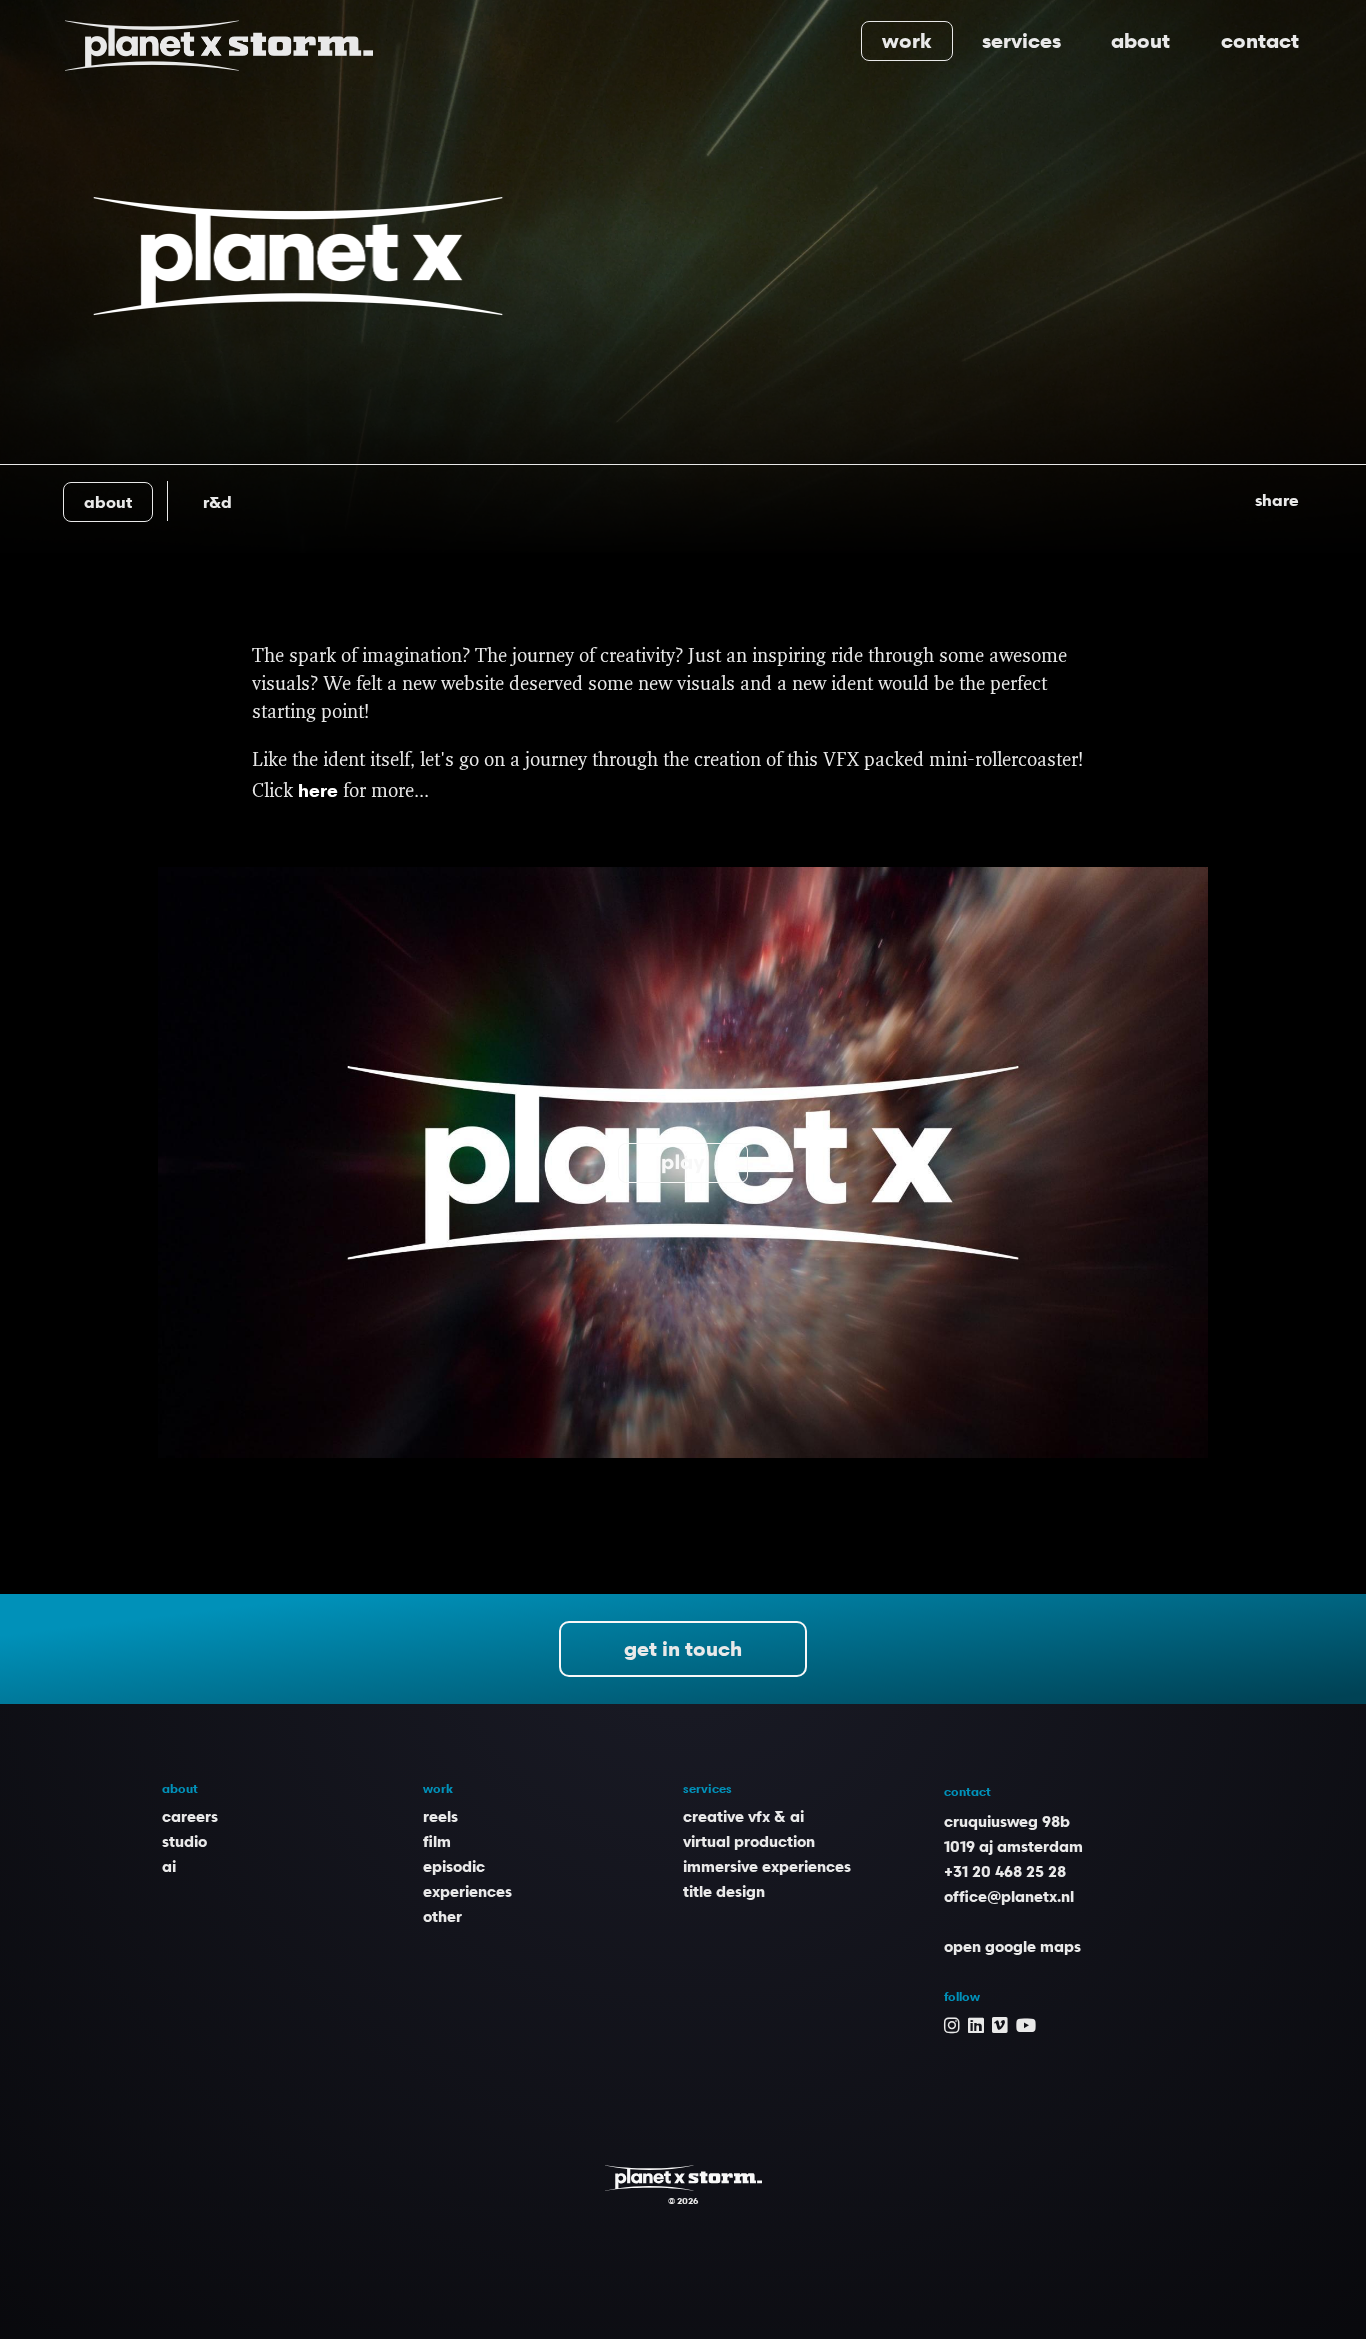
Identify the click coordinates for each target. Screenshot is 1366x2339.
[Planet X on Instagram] (952, 2024)
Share (1277, 500)
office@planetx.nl (1009, 1896)
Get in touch (683, 1649)
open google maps (1012, 1946)
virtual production (749, 1841)
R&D (217, 502)
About (1140, 41)
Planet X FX (683, 2178)
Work (907, 41)
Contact (1260, 41)
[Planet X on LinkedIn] (976, 2024)
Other (442, 1916)
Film (437, 1841)
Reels (440, 1816)
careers (190, 1816)
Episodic (454, 1866)
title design (724, 1891)
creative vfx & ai (743, 1816)
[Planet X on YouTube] (1026, 2024)
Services (1021, 41)
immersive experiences (767, 1866)
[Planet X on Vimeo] (1000, 2024)
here (318, 789)
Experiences (467, 1891)
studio (184, 1841)
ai (169, 1866)
